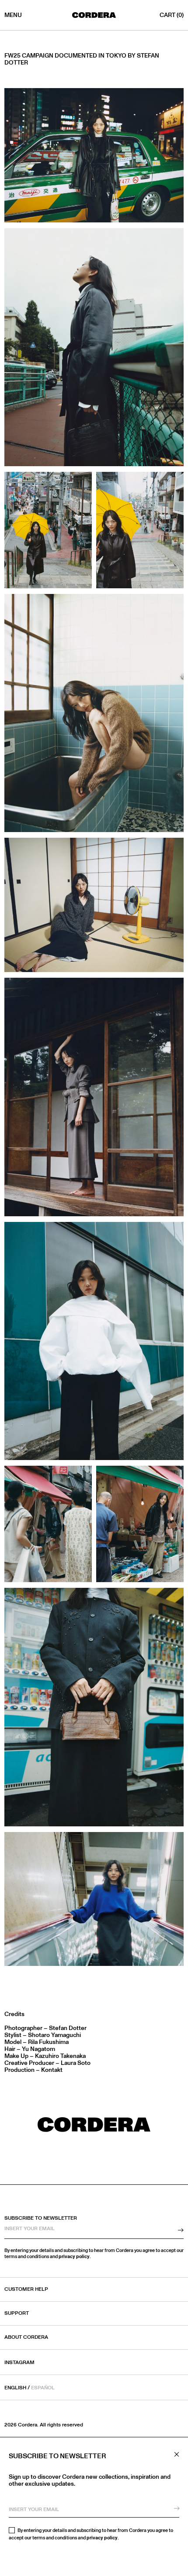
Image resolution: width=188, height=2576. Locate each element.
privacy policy (102, 2538)
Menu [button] (13, 15)
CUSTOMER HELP (26, 2289)
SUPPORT (17, 2313)
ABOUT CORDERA (26, 2337)
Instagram (19, 2363)
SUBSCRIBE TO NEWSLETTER (41, 2218)
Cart (172, 15)
